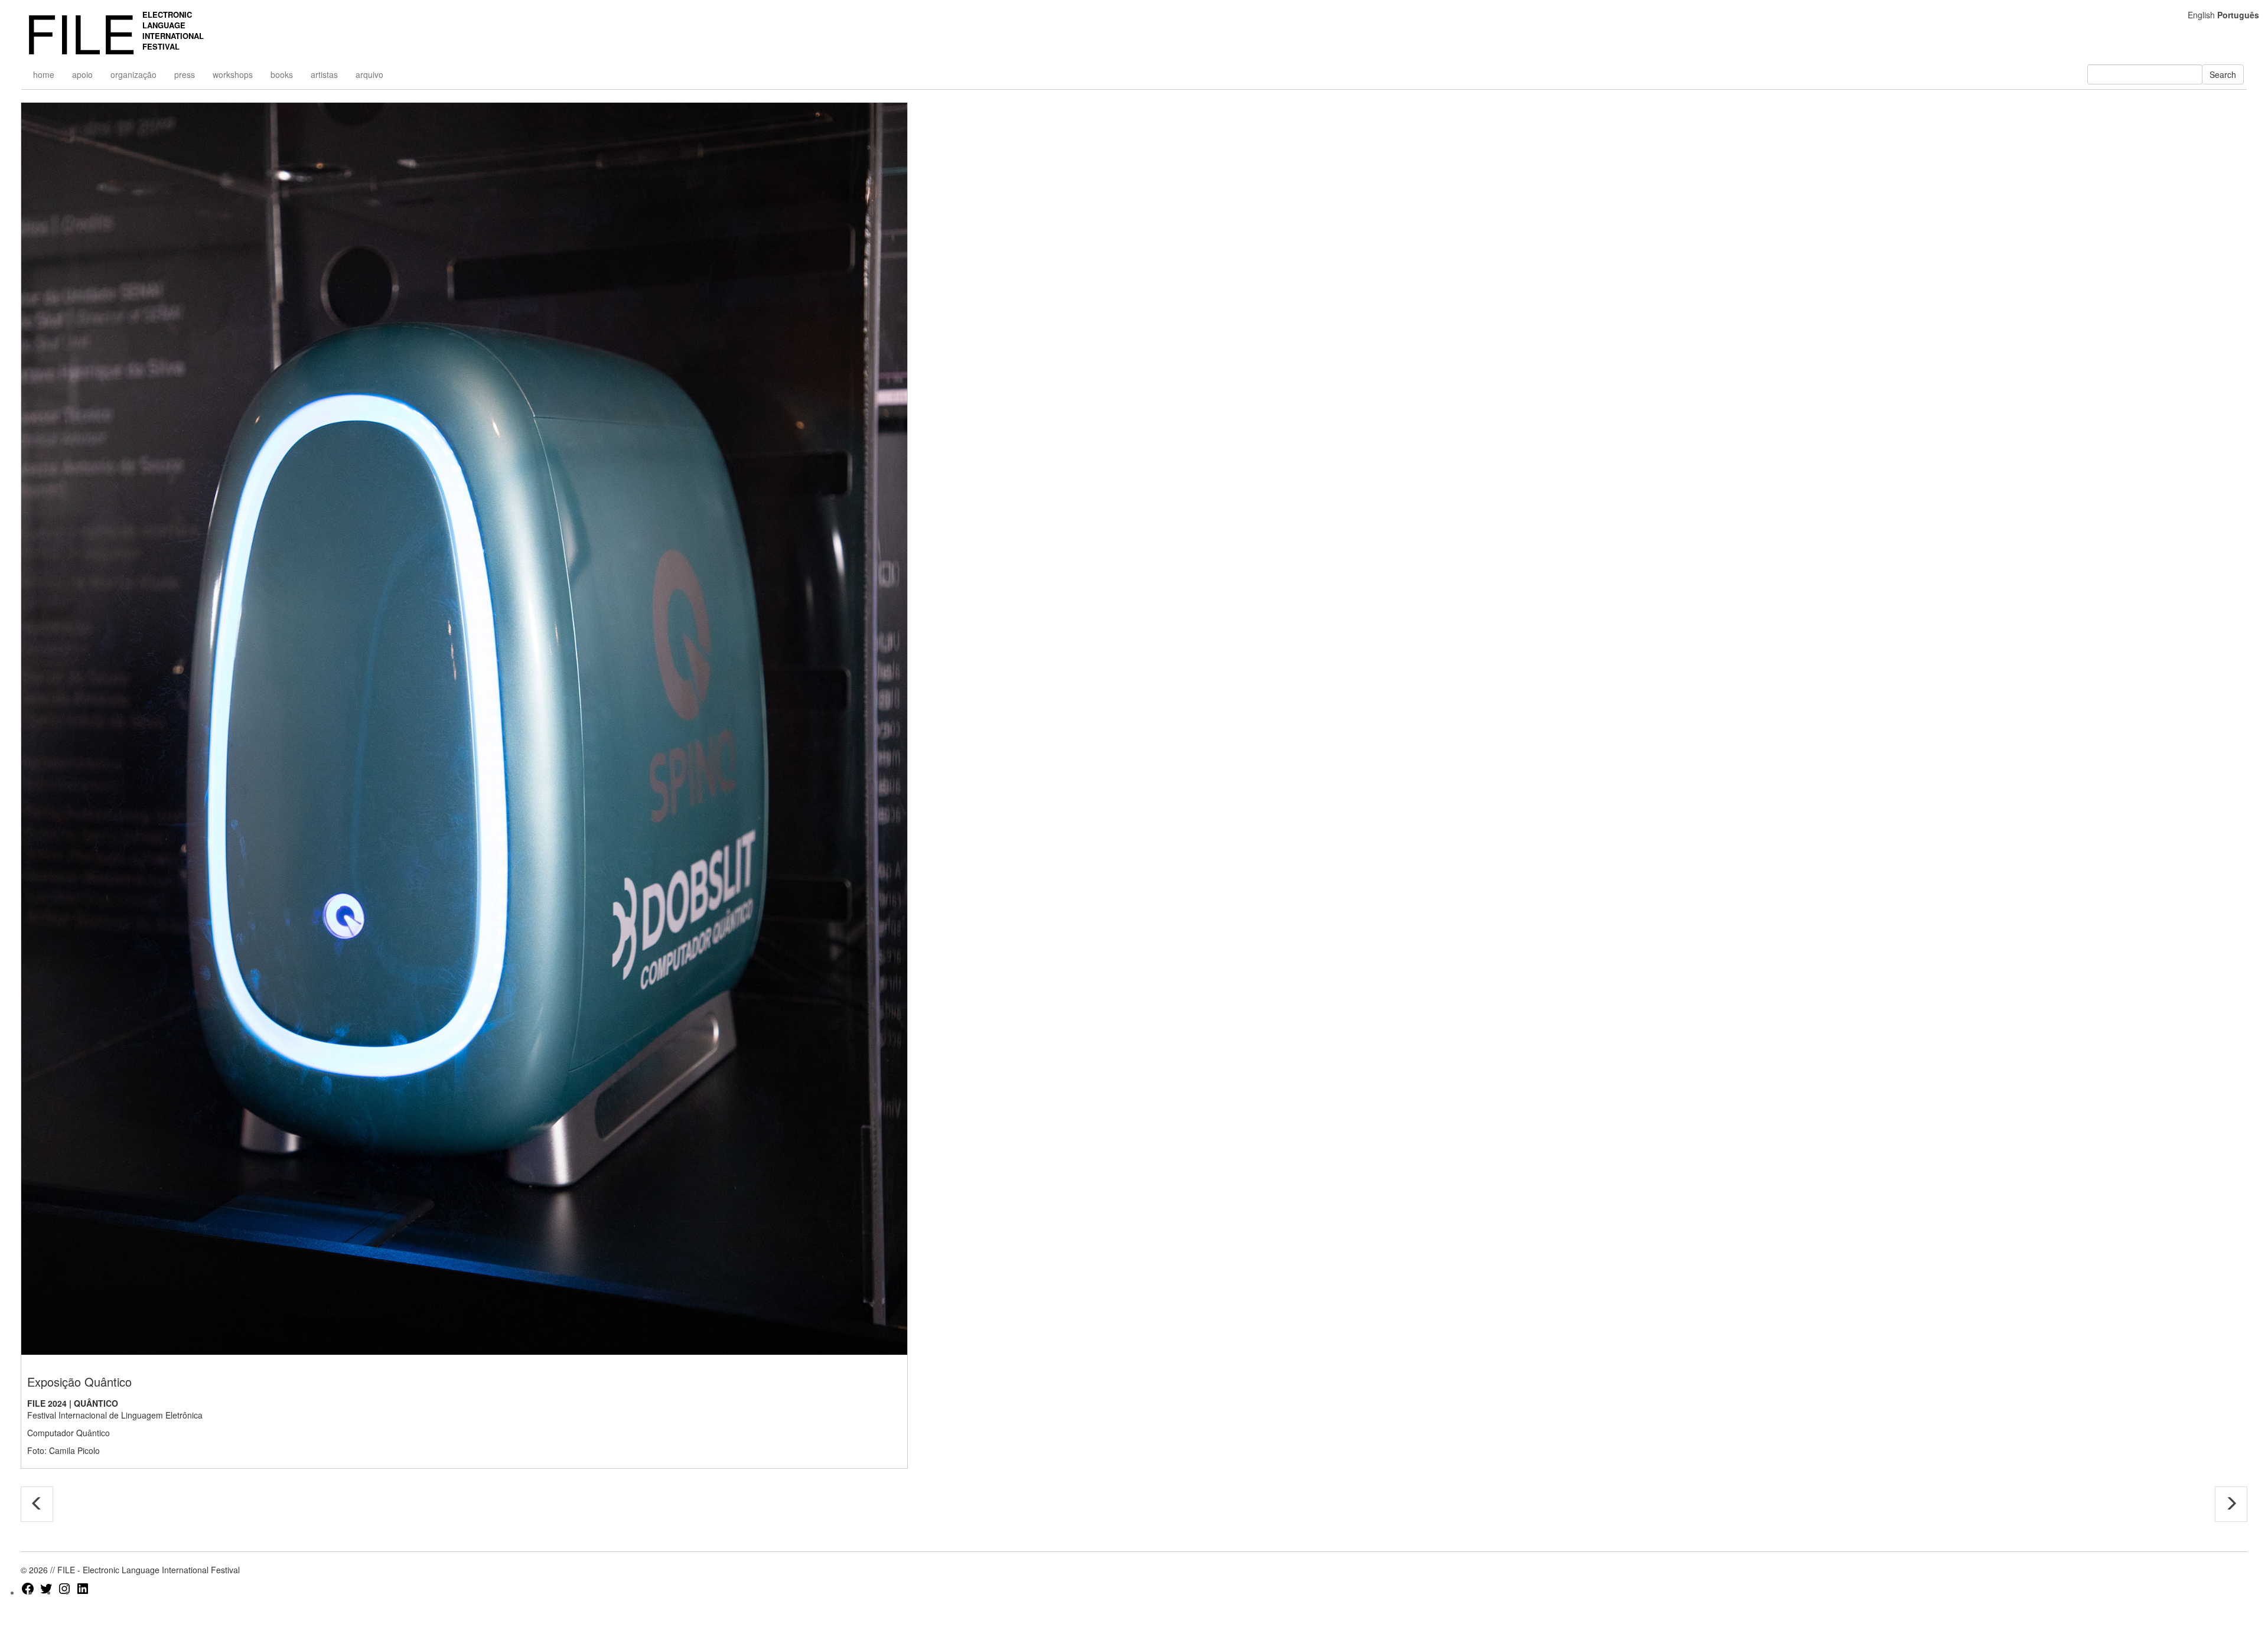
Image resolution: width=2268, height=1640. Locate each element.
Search (2223, 74)
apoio (82, 74)
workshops (233, 74)
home (44, 74)
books (282, 74)
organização (133, 74)
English (2201, 15)
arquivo (369, 74)
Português (2238, 15)
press (185, 74)
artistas (324, 74)
